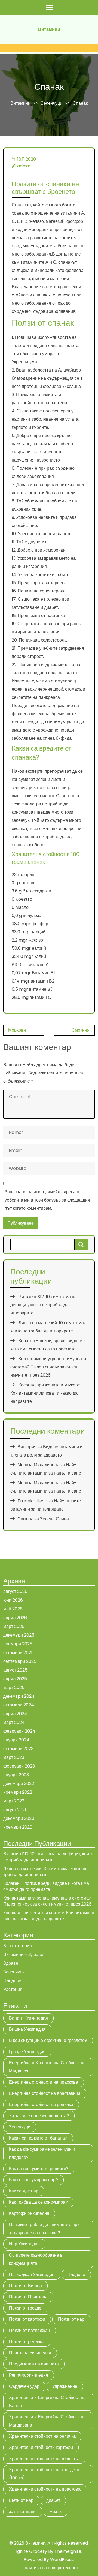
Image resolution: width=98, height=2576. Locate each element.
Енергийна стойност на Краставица (45, 2093)
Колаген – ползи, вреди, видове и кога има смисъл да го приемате (46, 1886)
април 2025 (15, 1679)
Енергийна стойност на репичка (41, 2105)
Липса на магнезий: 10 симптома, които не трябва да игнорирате (45, 1872)
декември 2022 (19, 1783)
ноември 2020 (18, 1827)
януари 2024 (16, 1740)
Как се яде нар (24, 2191)
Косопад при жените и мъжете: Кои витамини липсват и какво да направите (45, 1393)
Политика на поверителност (50, 2568)
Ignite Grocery (32, 2551)
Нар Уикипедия (24, 2244)
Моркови (17, 1030)
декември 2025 (19, 1635)
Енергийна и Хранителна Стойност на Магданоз (47, 2067)
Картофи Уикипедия (29, 2213)
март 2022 (14, 1801)
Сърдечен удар (24, 2386)
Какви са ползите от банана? (38, 2138)
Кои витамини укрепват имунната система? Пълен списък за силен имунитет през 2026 (48, 1367)
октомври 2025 (19, 1653)
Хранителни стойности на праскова (45, 2489)
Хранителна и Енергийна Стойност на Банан (47, 2402)
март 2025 (14, 1687)
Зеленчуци (52, 103)
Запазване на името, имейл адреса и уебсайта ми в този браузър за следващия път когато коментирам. (47, 1200)
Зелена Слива (54, 1519)
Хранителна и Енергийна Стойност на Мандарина (47, 2421)
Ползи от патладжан (30, 2330)
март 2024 (14, 1722)
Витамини (49, 29)
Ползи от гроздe (25, 2308)
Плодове (12, 1981)
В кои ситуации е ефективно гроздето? (48, 2040)
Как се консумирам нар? (33, 2180)
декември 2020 (19, 1818)
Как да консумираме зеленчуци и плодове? (42, 2153)
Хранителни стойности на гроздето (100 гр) (44, 2474)
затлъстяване (23, 2511)
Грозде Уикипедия (27, 2052)
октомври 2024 (19, 1705)
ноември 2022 (18, 1792)
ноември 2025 (18, 1644)
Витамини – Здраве (23, 1955)
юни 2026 (13, 1600)
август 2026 (15, 1591)
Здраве (11, 1963)
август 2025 (15, 1670)
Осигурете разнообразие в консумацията (36, 2259)
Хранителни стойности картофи (41, 2447)
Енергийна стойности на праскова (44, 2082)
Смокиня (81, 1030)
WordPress (62, 2559)
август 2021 (15, 1810)
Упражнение (65, 2386)
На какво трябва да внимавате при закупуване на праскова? (44, 2229)
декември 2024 (19, 1696)
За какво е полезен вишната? (39, 2116)
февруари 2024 (19, 1731)
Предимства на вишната (34, 2364)
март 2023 (14, 1757)
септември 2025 (20, 1661)
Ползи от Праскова (28, 2297)
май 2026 (13, 1609)
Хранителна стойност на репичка (42, 2436)
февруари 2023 (19, 1766)
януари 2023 (16, 1775)
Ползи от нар (71, 2319)
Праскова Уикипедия (30, 2353)
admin (24, 166)
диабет (53, 2500)
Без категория (18, 1946)
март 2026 (14, 1626)
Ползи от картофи (27, 2319)
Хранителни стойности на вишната (44, 2459)
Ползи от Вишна (25, 2286)
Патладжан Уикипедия (32, 2274)
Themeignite (68, 2551)
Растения (13, 1989)
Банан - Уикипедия (28, 2018)
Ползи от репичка (27, 2342)
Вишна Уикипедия (27, 2029)
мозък (56, 2511)
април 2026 (15, 1618)
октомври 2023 (18, 1749)
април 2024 (15, 1714)
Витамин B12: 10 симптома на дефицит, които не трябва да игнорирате (44, 1305)
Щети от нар (21, 2500)
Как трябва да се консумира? (38, 2202)
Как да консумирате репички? (39, 2169)
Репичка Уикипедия (29, 2375)
